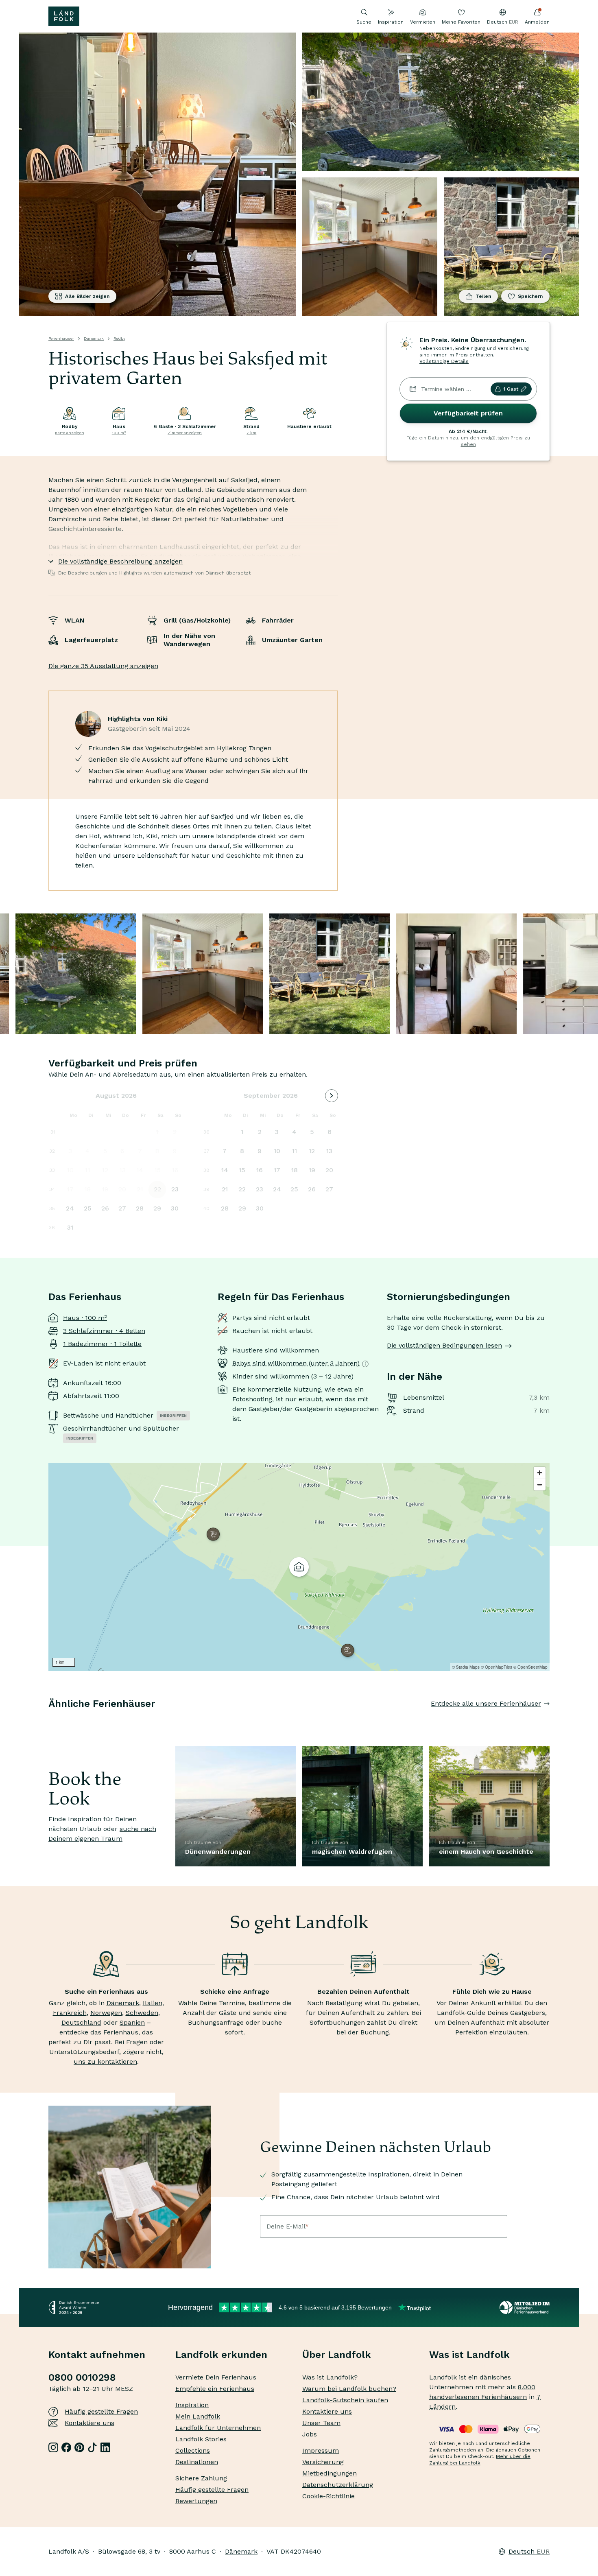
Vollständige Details (444, 361)
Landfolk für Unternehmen (218, 2428)
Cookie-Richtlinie (328, 2496)
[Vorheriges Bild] (48, 1720)
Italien (153, 2003)
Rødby (119, 338)
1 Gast (511, 389)
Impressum (321, 2450)
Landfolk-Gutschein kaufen (345, 2400)
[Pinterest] (79, 2447)
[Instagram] (53, 2447)
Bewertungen (196, 2501)
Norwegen (106, 2013)
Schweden (142, 2013)
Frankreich (70, 2013)
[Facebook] (66, 2447)
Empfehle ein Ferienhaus (215, 2389)
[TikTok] (92, 2447)
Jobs (310, 2434)
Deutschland (81, 2022)
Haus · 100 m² (85, 1318)
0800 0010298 (82, 2377)
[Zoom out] (540, 1485)
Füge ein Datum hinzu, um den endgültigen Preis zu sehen (468, 441)
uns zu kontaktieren (105, 2061)
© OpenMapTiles (497, 1667)
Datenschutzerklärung (338, 2485)
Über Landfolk (337, 2355)
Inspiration (391, 22)
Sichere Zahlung (201, 2478)
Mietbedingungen (330, 2473)
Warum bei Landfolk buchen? (349, 2389)
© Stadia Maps (466, 1667)
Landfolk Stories (201, 2439)
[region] (299, 1567)
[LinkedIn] (105, 2447)
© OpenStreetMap (530, 1667)
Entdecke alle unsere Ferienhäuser (486, 1703)
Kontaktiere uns (89, 2423)
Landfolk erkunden (221, 2355)
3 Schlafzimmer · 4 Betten (104, 1331)
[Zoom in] (540, 1473)
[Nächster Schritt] (550, 1720)
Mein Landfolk (198, 2416)
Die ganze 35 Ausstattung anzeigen (103, 666)
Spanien (132, 2022)
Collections (193, 2450)
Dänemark (94, 338)
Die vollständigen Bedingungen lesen (444, 1345)
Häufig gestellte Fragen (101, 2411)
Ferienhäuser (61, 338)
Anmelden (537, 22)
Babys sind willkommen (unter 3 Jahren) (296, 1363)
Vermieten (423, 22)
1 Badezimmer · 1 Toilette (102, 1344)
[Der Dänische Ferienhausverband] (525, 2307)
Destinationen (197, 2462)
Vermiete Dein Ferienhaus (216, 2377)
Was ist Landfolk (469, 2355)
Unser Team (321, 2423)
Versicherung (323, 2462)
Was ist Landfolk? (330, 2377)
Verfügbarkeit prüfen (468, 413)
